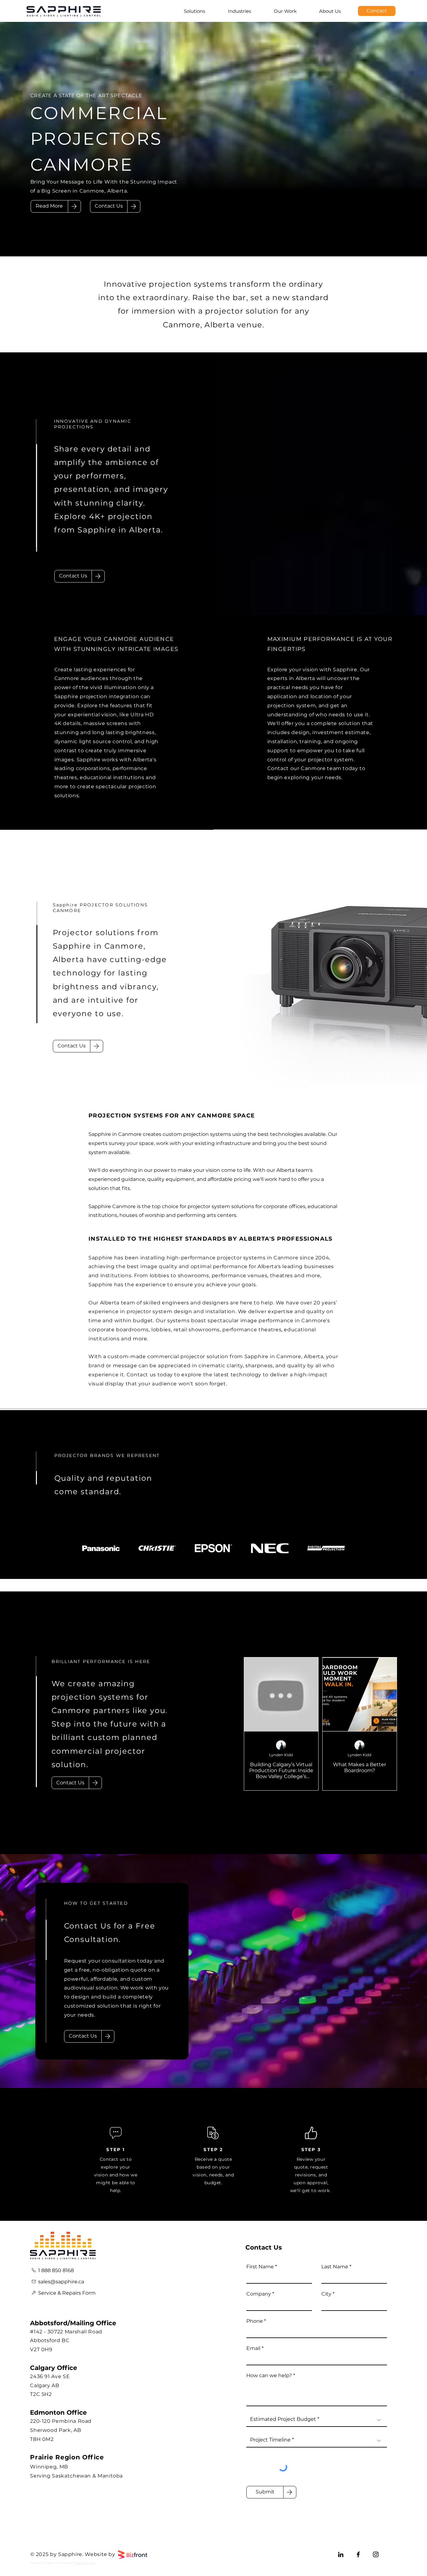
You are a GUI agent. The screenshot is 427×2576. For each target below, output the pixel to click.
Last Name (335, 2267)
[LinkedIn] (341, 2554)
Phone (255, 2321)
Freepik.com (85, 2563)
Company (259, 2294)
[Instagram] (376, 2554)
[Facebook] (358, 2554)
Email (253, 2348)
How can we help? (269, 2376)
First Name (260, 2267)
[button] (109, 206)
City (326, 2294)
